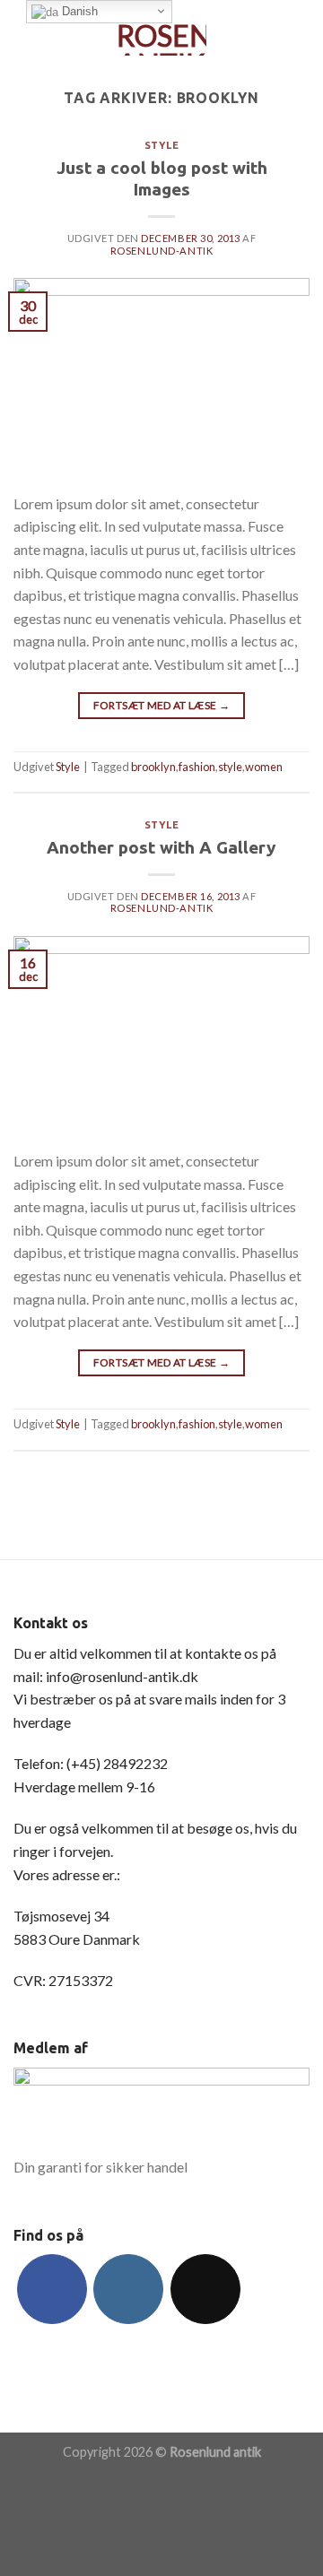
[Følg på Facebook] (52, 2289)
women (264, 767)
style (230, 767)
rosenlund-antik (161, 251)
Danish (78, 11)
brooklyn (153, 767)
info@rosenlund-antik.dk (122, 1676)
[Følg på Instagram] (128, 2289)
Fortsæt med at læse (162, 705)
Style (162, 145)
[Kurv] (301, 31)
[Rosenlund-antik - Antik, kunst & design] (162, 31)
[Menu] (24, 31)
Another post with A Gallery (161, 847)
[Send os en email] (205, 2289)
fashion (197, 767)
